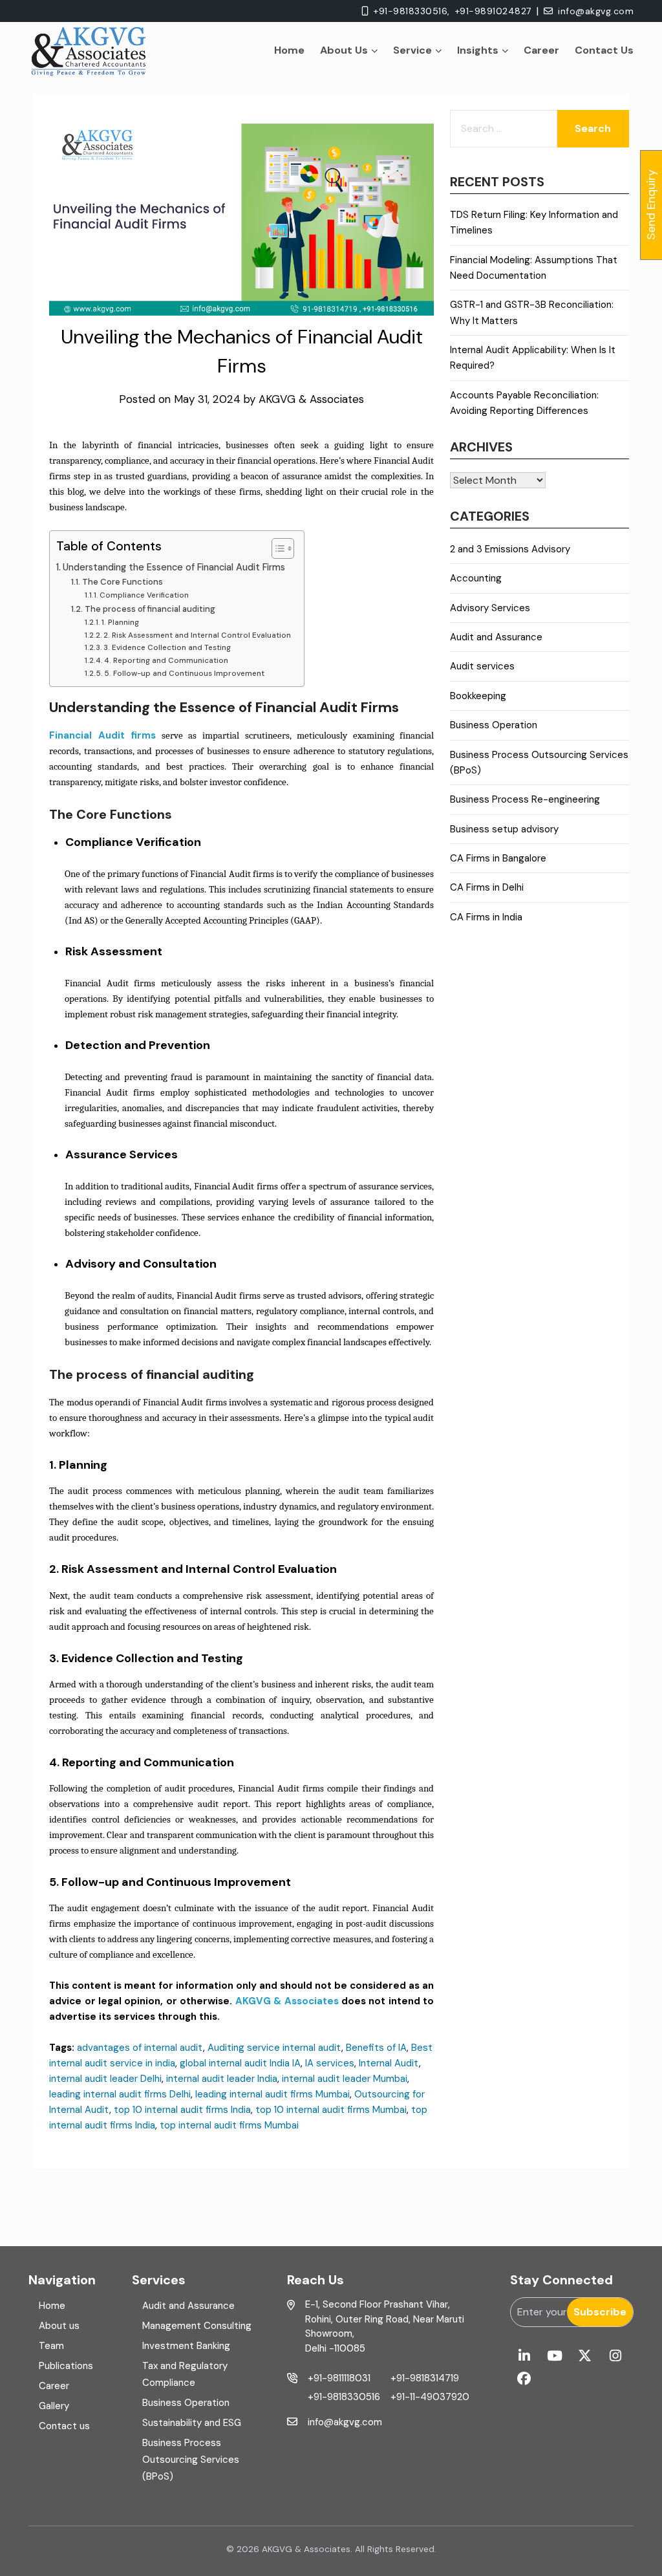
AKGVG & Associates (311, 399)
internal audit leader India (222, 2079)
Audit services (482, 666)
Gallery (54, 2406)
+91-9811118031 (339, 2378)
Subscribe (600, 2312)
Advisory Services (490, 608)
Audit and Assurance (496, 637)
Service (412, 50)
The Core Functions (123, 582)
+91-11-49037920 (430, 2397)
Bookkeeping (478, 696)
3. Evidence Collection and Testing (167, 647)
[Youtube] (554, 2356)
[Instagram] (615, 2356)
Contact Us (604, 50)
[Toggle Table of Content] (276, 548)
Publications (66, 2366)
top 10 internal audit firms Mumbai (331, 2110)
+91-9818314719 (425, 2378)
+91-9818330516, (412, 11)
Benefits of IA (376, 2048)
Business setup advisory (504, 829)
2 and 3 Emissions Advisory (510, 549)
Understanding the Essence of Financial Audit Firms (174, 567)
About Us (344, 50)
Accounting (476, 578)
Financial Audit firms (102, 735)
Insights (478, 50)
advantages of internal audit (140, 2048)
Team (51, 2346)
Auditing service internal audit (274, 2048)
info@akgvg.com (596, 11)
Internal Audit (389, 2063)
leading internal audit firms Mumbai (272, 2094)
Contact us (64, 2426)
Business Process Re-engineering (525, 799)
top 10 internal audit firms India (182, 2110)
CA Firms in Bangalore (498, 858)
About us (59, 2326)
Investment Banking (186, 2346)
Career (541, 50)
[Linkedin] (524, 2356)
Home (289, 50)
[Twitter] (585, 2356)
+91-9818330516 (344, 2397)
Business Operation (494, 725)
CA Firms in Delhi (487, 887)
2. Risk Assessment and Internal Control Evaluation (197, 635)
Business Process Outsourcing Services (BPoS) (191, 2460)
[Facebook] (524, 2379)
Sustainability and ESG (192, 2423)
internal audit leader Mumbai (345, 2079)
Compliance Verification (144, 595)
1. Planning (120, 622)
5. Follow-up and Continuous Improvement (184, 673)
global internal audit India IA (240, 2063)
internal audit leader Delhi (105, 2079)
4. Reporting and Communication (166, 660)
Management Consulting (197, 2326)
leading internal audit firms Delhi (120, 2094)
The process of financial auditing (153, 609)
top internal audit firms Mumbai (229, 2125)
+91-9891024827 (493, 11)
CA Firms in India (486, 917)
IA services (330, 2063)
